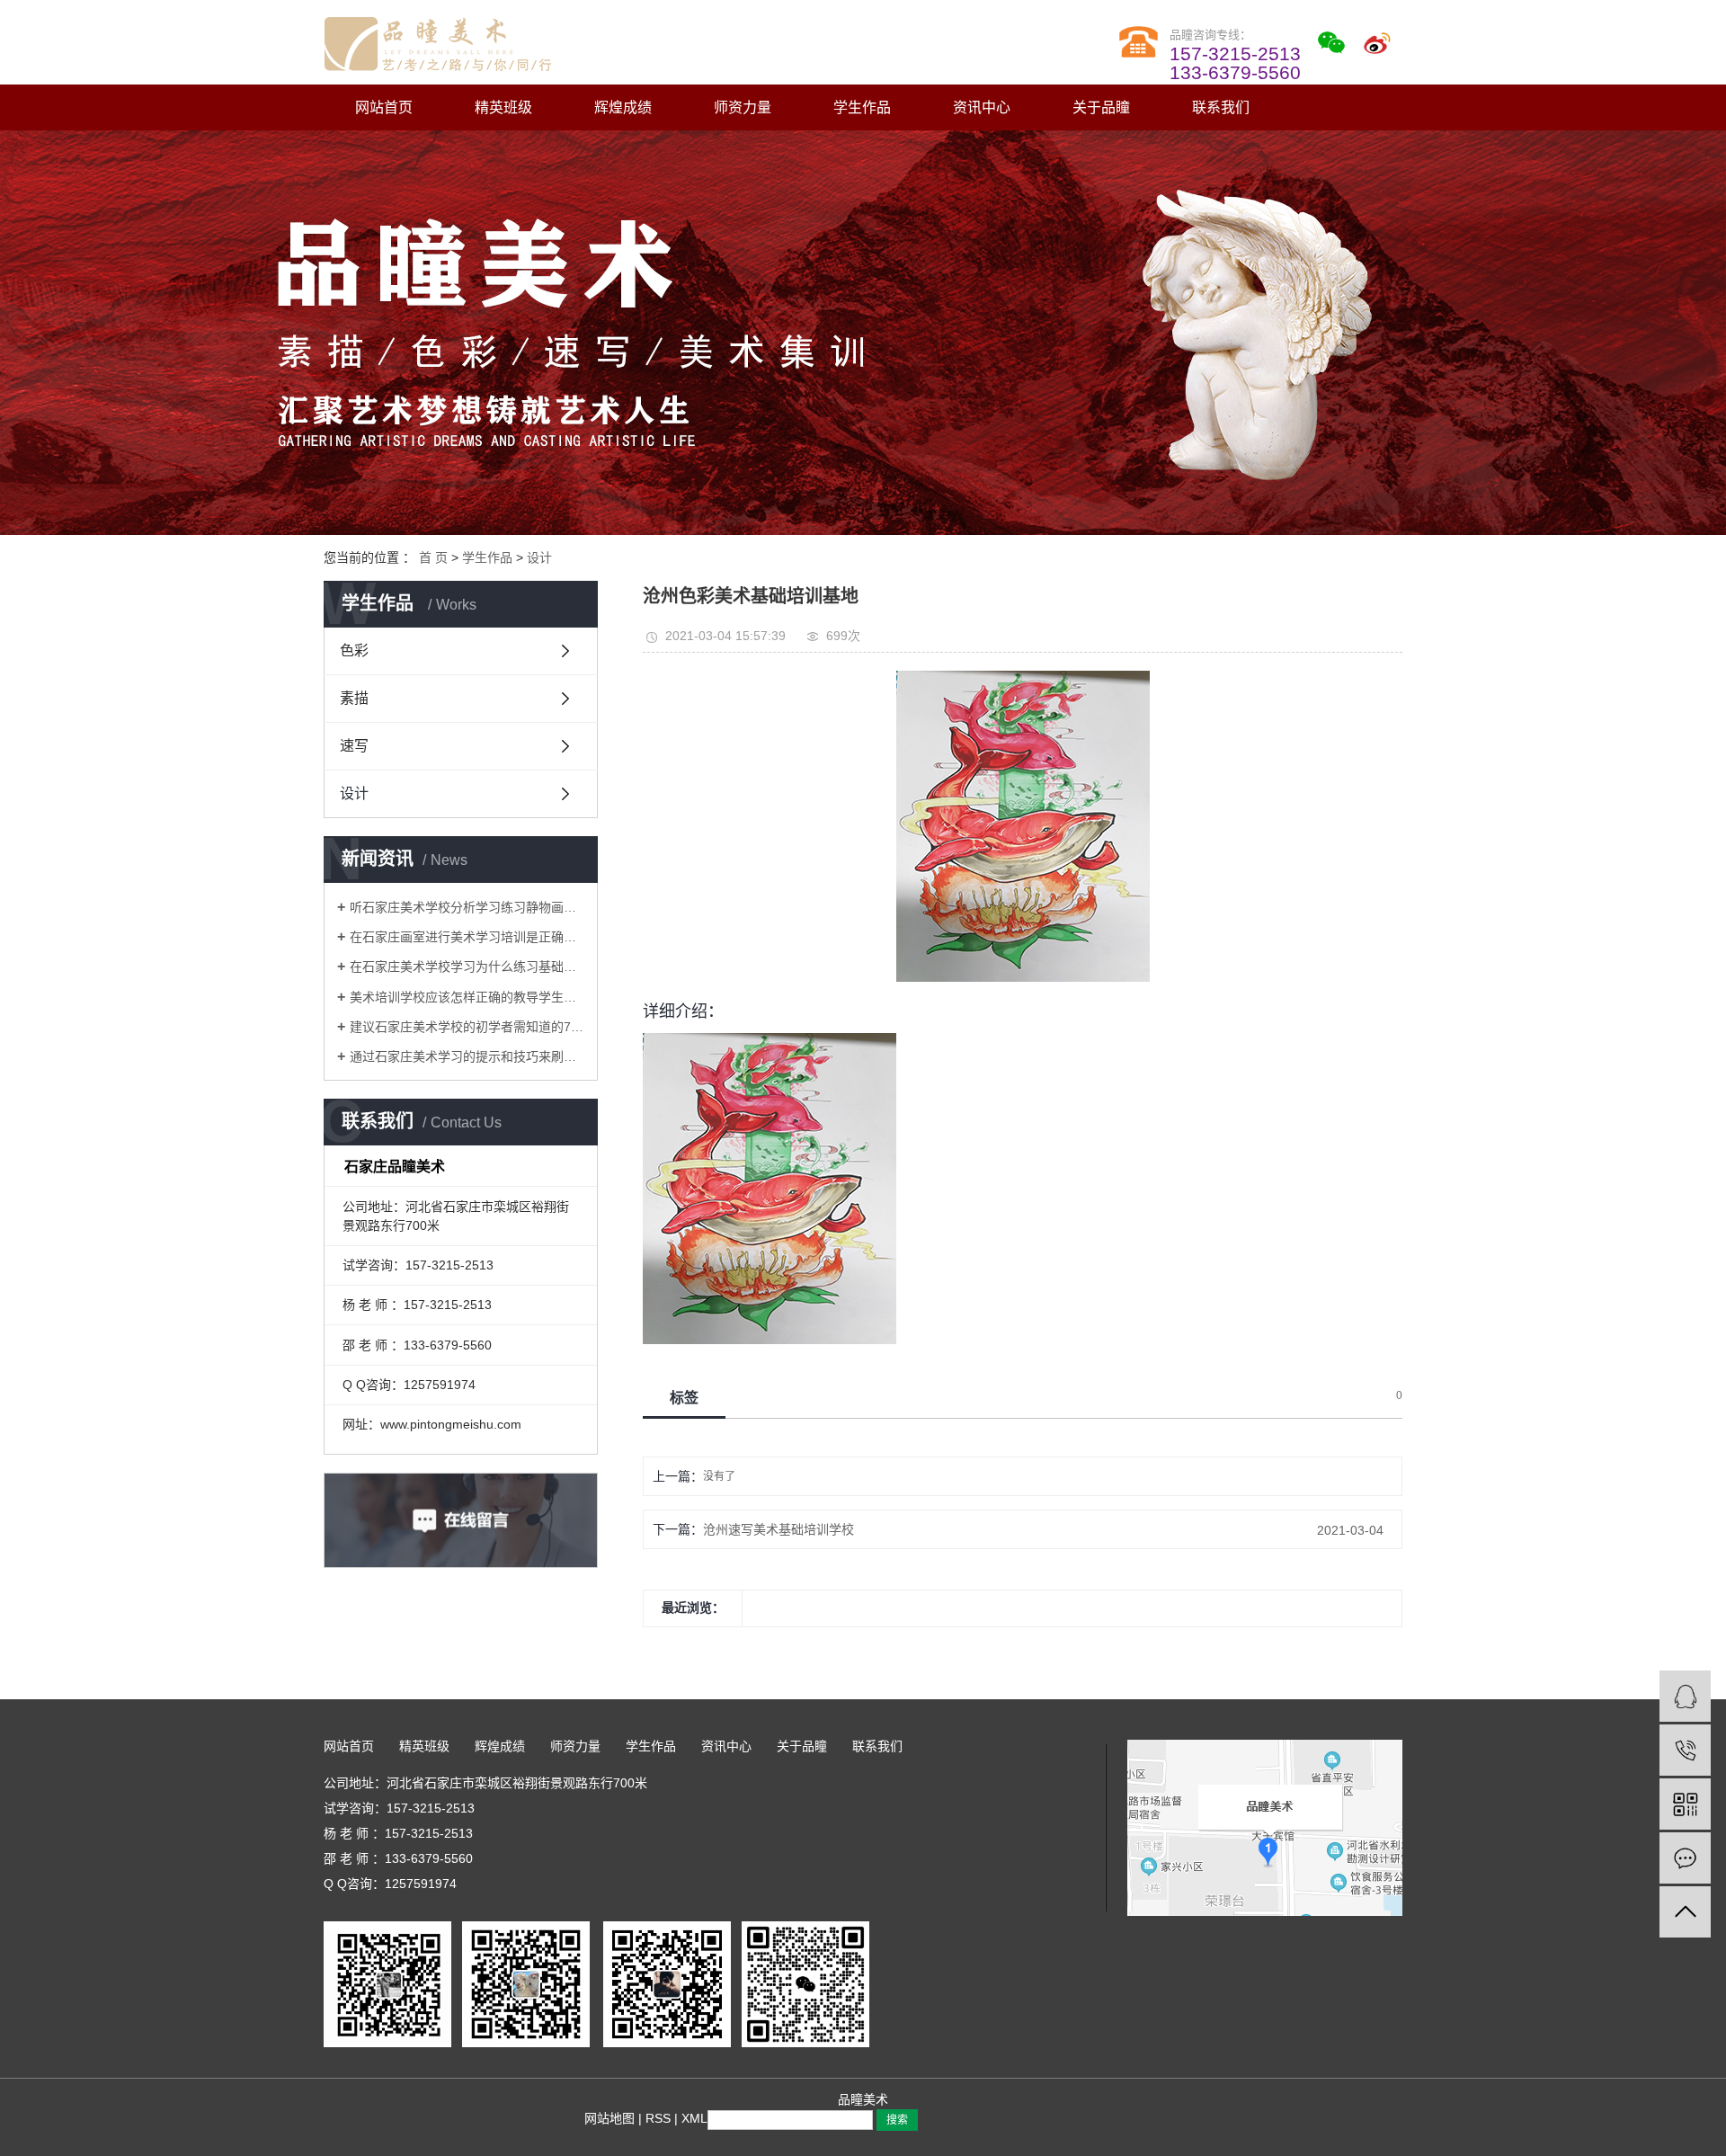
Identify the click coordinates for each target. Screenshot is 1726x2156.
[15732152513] (1685, 1750)
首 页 (433, 557)
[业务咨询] (1685, 1696)
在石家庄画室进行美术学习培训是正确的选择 (467, 937)
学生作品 (862, 107)
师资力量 (743, 107)
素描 (354, 698)
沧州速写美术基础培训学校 (778, 1529)
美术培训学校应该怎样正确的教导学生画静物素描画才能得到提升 (467, 997)
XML (694, 2118)
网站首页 (384, 107)
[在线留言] (1685, 1858)
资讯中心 (982, 107)
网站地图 (609, 2118)
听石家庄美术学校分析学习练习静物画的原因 (467, 907)
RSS (658, 2118)
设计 (539, 557)
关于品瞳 (1101, 107)
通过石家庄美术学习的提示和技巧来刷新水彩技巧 (467, 1056)
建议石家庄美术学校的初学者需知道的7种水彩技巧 (467, 1027)
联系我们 (1221, 107)
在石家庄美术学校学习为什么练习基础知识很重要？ (467, 967)
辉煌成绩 (623, 107)
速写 (354, 746)
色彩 (354, 650)
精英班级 (503, 107)
